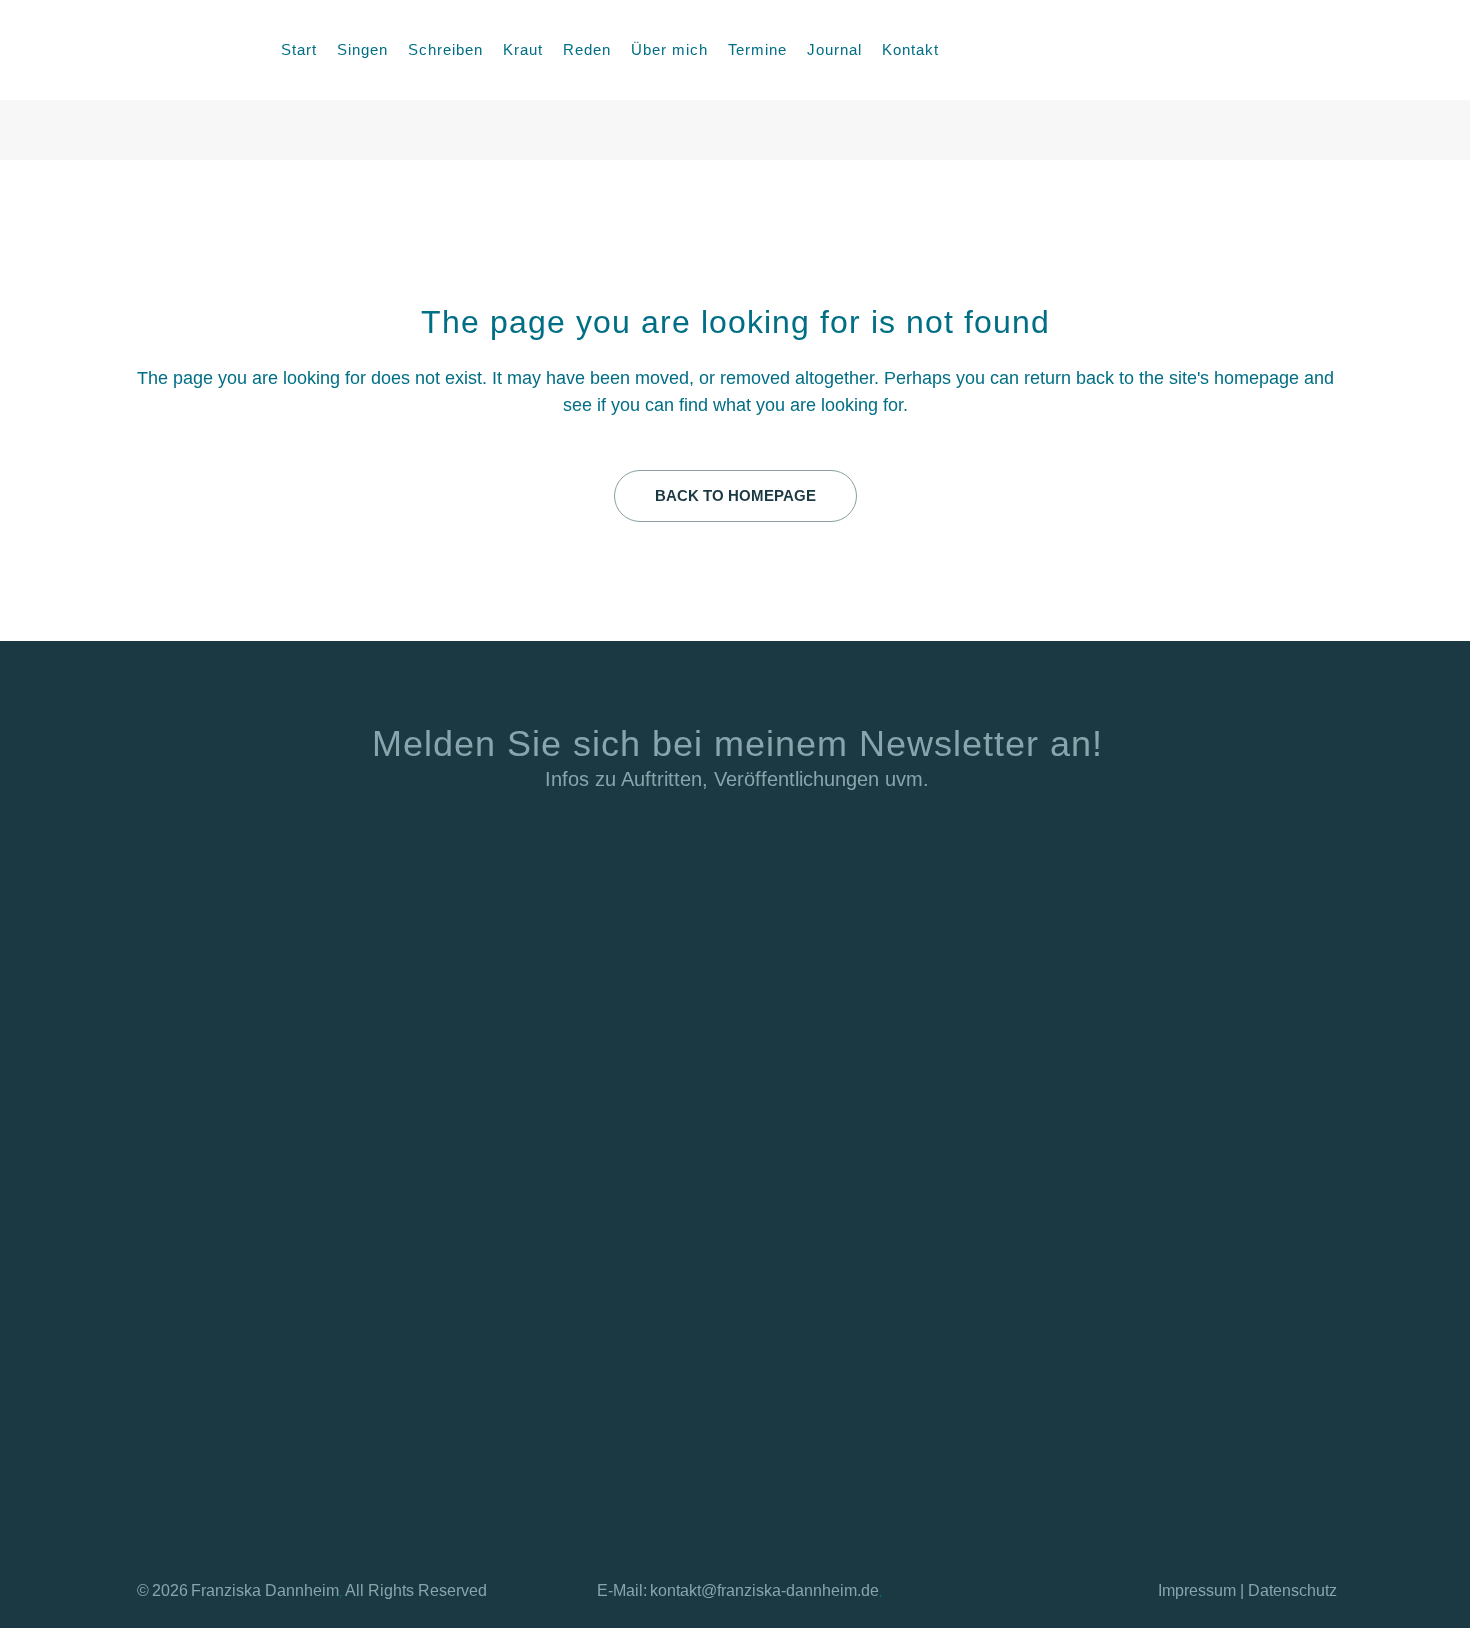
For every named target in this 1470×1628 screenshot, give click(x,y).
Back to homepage (735, 495)
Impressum (1197, 1590)
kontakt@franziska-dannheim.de (764, 1590)
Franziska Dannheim (265, 1590)
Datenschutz (1292, 1590)
